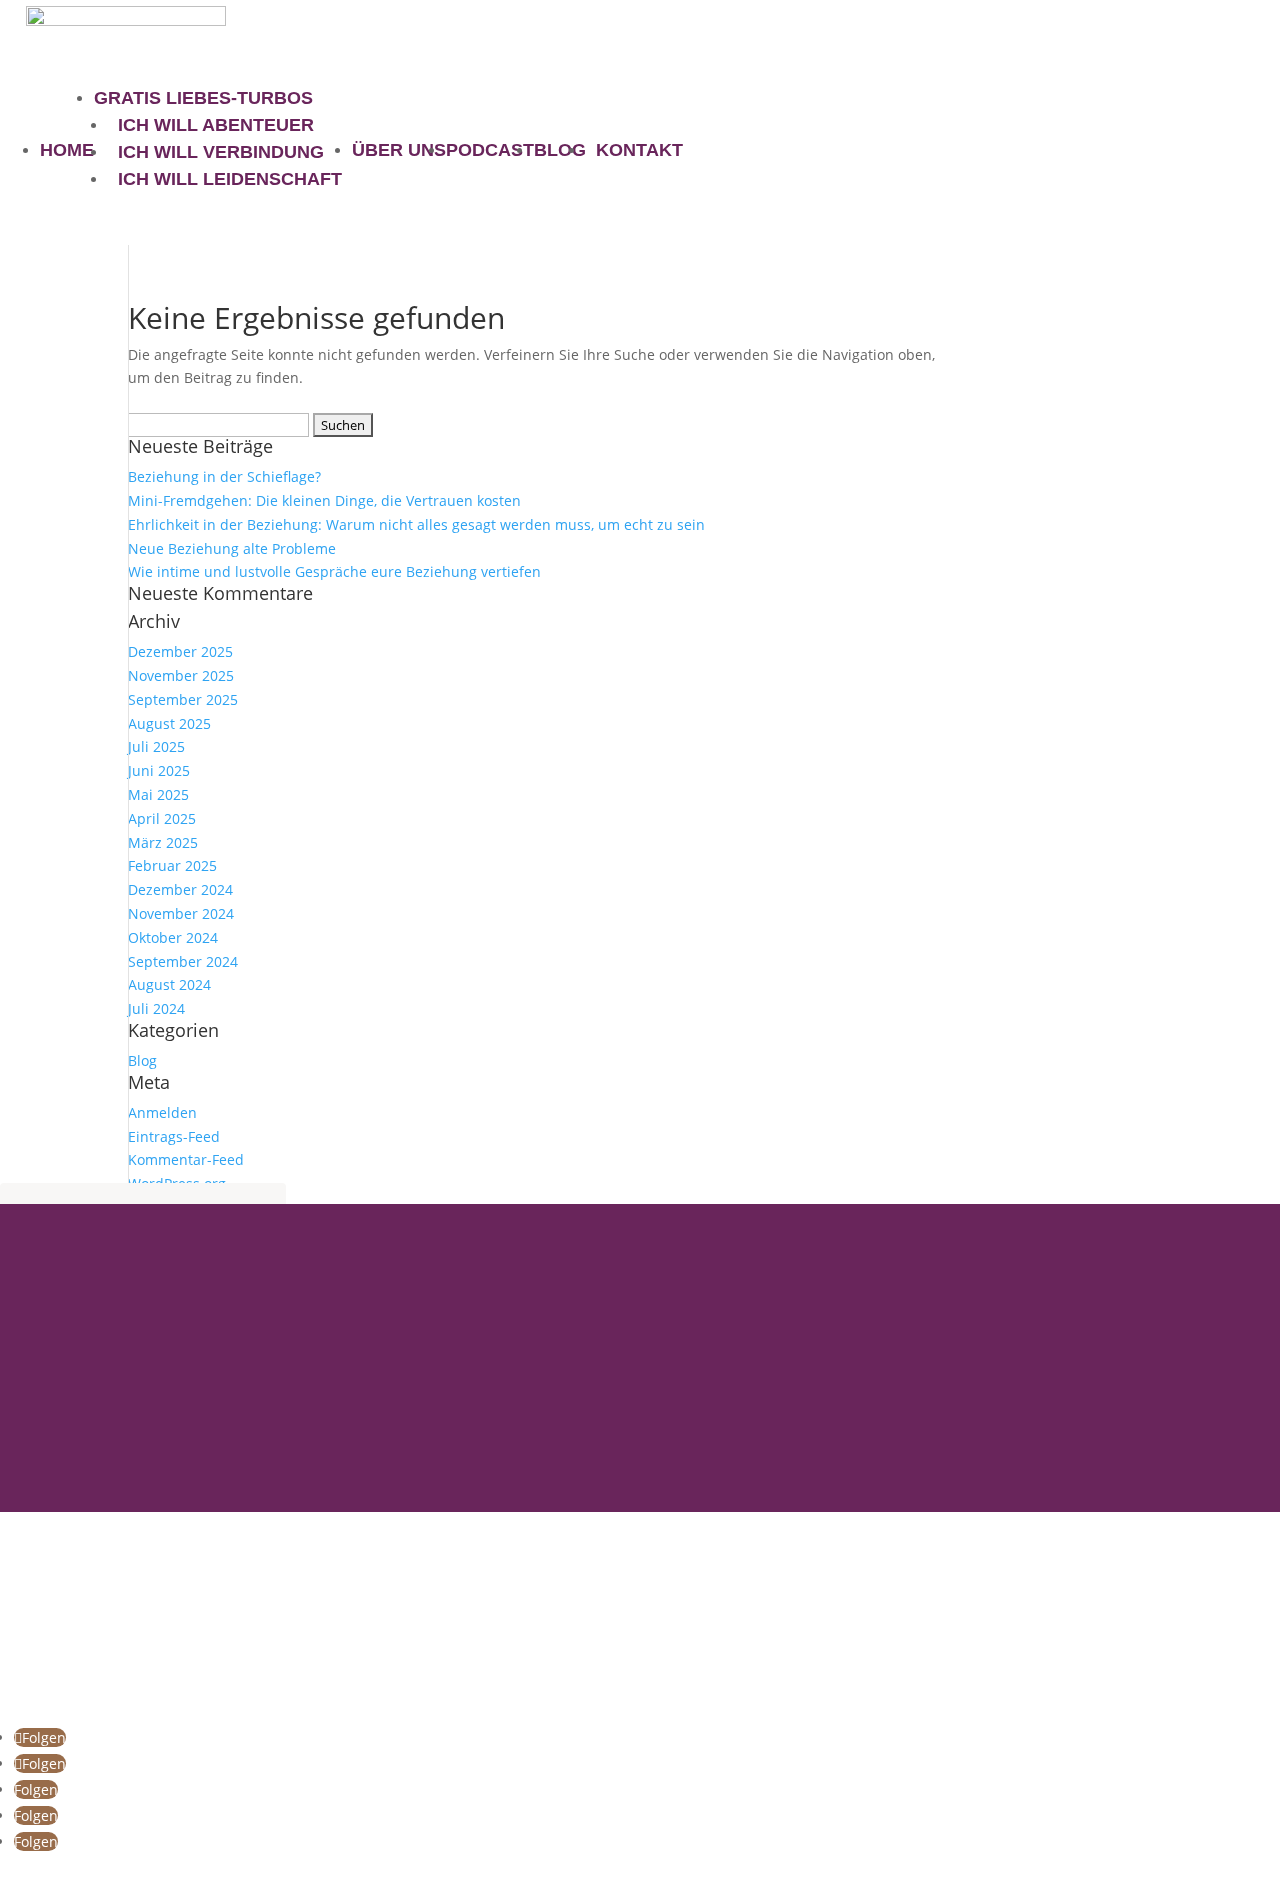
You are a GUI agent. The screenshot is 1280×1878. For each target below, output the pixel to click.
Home (67, 150)
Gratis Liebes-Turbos (203, 98)
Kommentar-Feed (186, 1159)
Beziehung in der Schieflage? (224, 476)
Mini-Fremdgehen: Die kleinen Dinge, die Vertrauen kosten (324, 500)
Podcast (490, 150)
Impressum (48, 1712)
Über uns (399, 150)
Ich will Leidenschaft (230, 179)
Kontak (29, 1609)
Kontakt (639, 150)
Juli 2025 (156, 746)
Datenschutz (52, 1689)
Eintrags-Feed (174, 1136)
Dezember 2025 (180, 651)
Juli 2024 (156, 1008)
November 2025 (181, 675)
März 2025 (163, 842)
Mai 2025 (158, 794)
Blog (560, 150)
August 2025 (169, 723)
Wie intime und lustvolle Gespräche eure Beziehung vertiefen (334, 571)
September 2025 (183, 699)
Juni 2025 (159, 770)
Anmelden (162, 1112)
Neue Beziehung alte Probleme (232, 548)
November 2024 (181, 913)
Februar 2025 (172, 865)
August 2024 (169, 984)
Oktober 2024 (173, 937)
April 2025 (162, 818)
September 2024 (183, 961)
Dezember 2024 (180, 889)
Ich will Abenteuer (216, 125)
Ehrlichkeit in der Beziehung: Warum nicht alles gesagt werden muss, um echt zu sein (416, 524)
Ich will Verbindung (221, 152)
